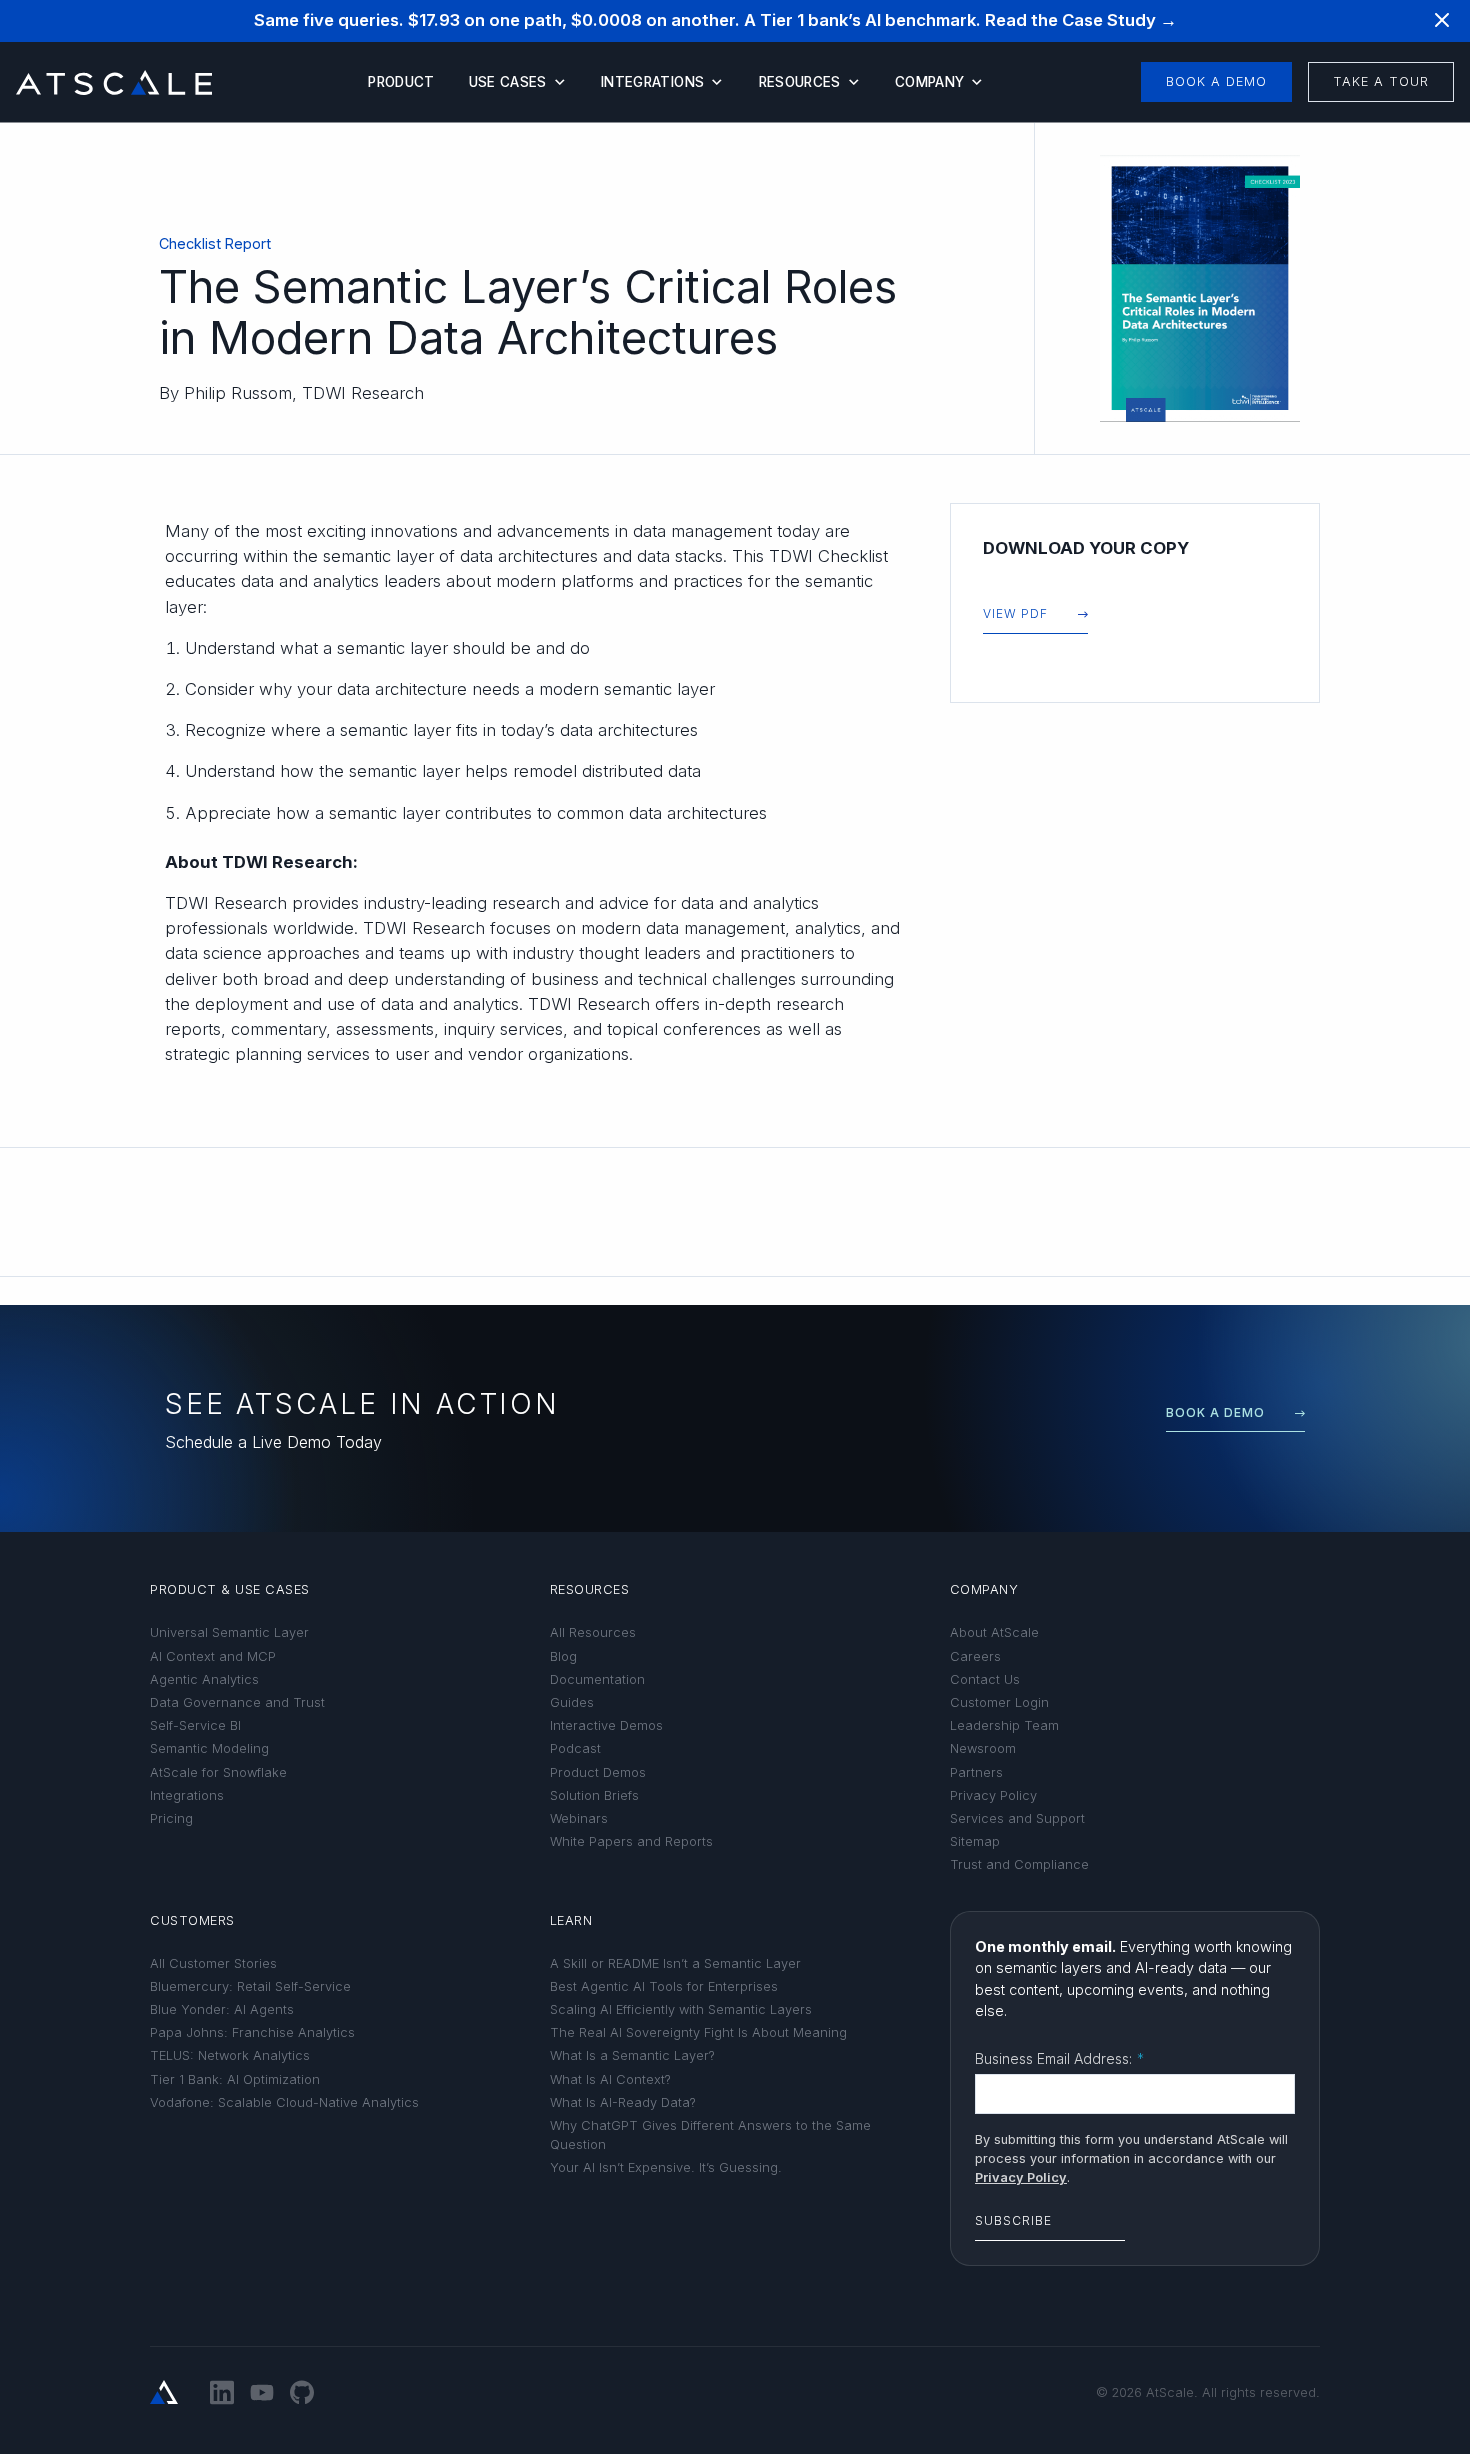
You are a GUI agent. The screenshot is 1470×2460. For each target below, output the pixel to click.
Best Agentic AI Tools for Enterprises (664, 1986)
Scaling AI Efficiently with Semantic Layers (681, 2009)
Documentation (597, 1679)
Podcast (575, 1748)
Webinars (579, 1818)
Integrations (652, 82)
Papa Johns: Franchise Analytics (252, 2032)
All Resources (593, 1632)
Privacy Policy (993, 1795)
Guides (572, 1702)
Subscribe (1013, 2220)
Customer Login (999, 1702)
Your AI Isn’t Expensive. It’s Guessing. (666, 2167)
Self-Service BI (195, 1725)
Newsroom (983, 1748)
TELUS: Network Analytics (230, 2055)
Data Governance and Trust (237, 1702)
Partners (976, 1772)
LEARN (571, 1920)
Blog (563, 1656)
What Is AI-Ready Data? (623, 2102)
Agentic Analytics (204, 1679)
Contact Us (985, 1679)
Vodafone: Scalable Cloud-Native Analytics (284, 2102)
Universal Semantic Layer (229, 1632)
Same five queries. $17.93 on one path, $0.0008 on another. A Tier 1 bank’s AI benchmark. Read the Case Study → (715, 20)
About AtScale (994, 1632)
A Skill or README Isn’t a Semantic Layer (675, 1963)
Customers (192, 1920)
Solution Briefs (594, 1795)
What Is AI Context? (610, 2079)
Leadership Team (1004, 1725)
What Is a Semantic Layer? (632, 2055)
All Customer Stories (213, 1963)
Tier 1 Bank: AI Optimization (235, 2079)
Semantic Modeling (209, 1748)
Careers (975, 1656)
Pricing (171, 1818)
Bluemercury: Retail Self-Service (250, 1986)
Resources (800, 82)
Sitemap (975, 1841)
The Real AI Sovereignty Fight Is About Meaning (698, 2032)
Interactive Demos (606, 1725)
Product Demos (598, 1772)
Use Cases (508, 82)
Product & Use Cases (230, 1589)
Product (401, 82)
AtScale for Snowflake (218, 1772)
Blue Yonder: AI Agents (222, 2009)
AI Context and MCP (213, 1656)
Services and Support (1017, 1818)
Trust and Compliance (1019, 1864)
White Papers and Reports (631, 1841)
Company (929, 82)
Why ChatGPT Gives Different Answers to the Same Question (710, 2135)
